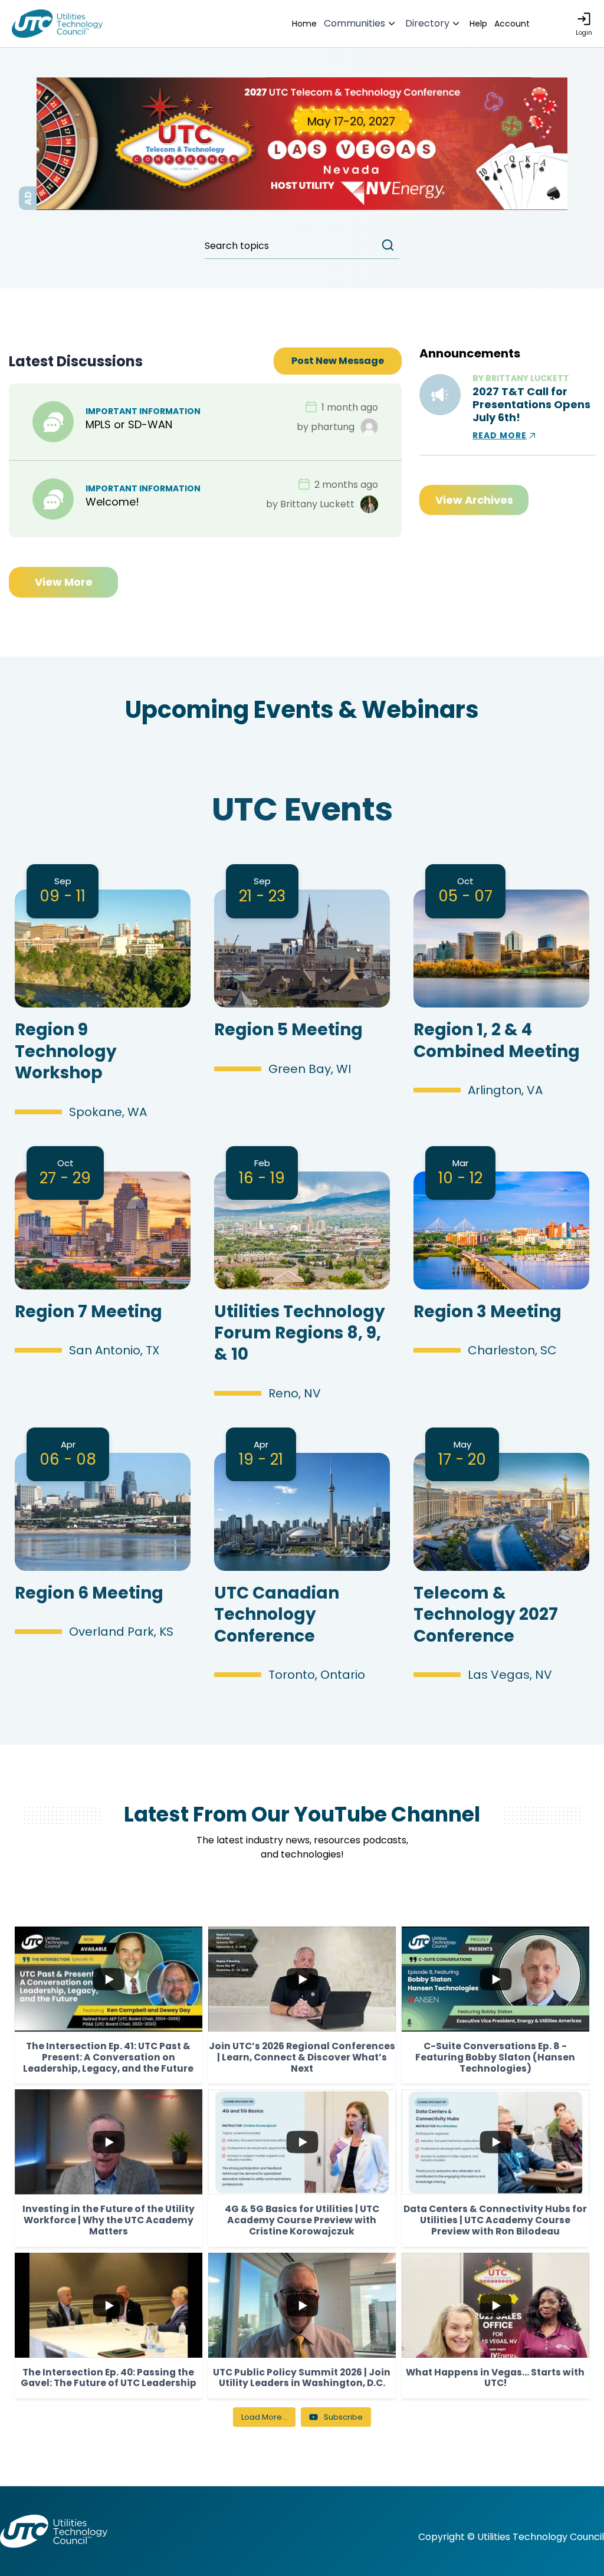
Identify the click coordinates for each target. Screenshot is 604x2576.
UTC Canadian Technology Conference (277, 1614)
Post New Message (338, 361)
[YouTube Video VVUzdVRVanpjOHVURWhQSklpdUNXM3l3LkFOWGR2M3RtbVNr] (302, 2142)
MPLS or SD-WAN (129, 424)
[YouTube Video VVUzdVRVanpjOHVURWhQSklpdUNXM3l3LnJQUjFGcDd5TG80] (495, 2142)
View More (64, 582)
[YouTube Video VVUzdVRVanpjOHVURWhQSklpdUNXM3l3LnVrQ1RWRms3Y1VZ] (495, 1979)
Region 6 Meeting (89, 1593)
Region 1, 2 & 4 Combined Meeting (497, 1040)
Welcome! (112, 502)
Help (478, 24)
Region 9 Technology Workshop (66, 1051)
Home (304, 24)
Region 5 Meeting (288, 1030)
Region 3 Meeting (488, 1312)
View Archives (474, 500)
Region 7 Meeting (88, 1312)
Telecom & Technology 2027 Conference (486, 1614)
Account (512, 24)
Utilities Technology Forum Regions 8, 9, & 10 (300, 1333)
